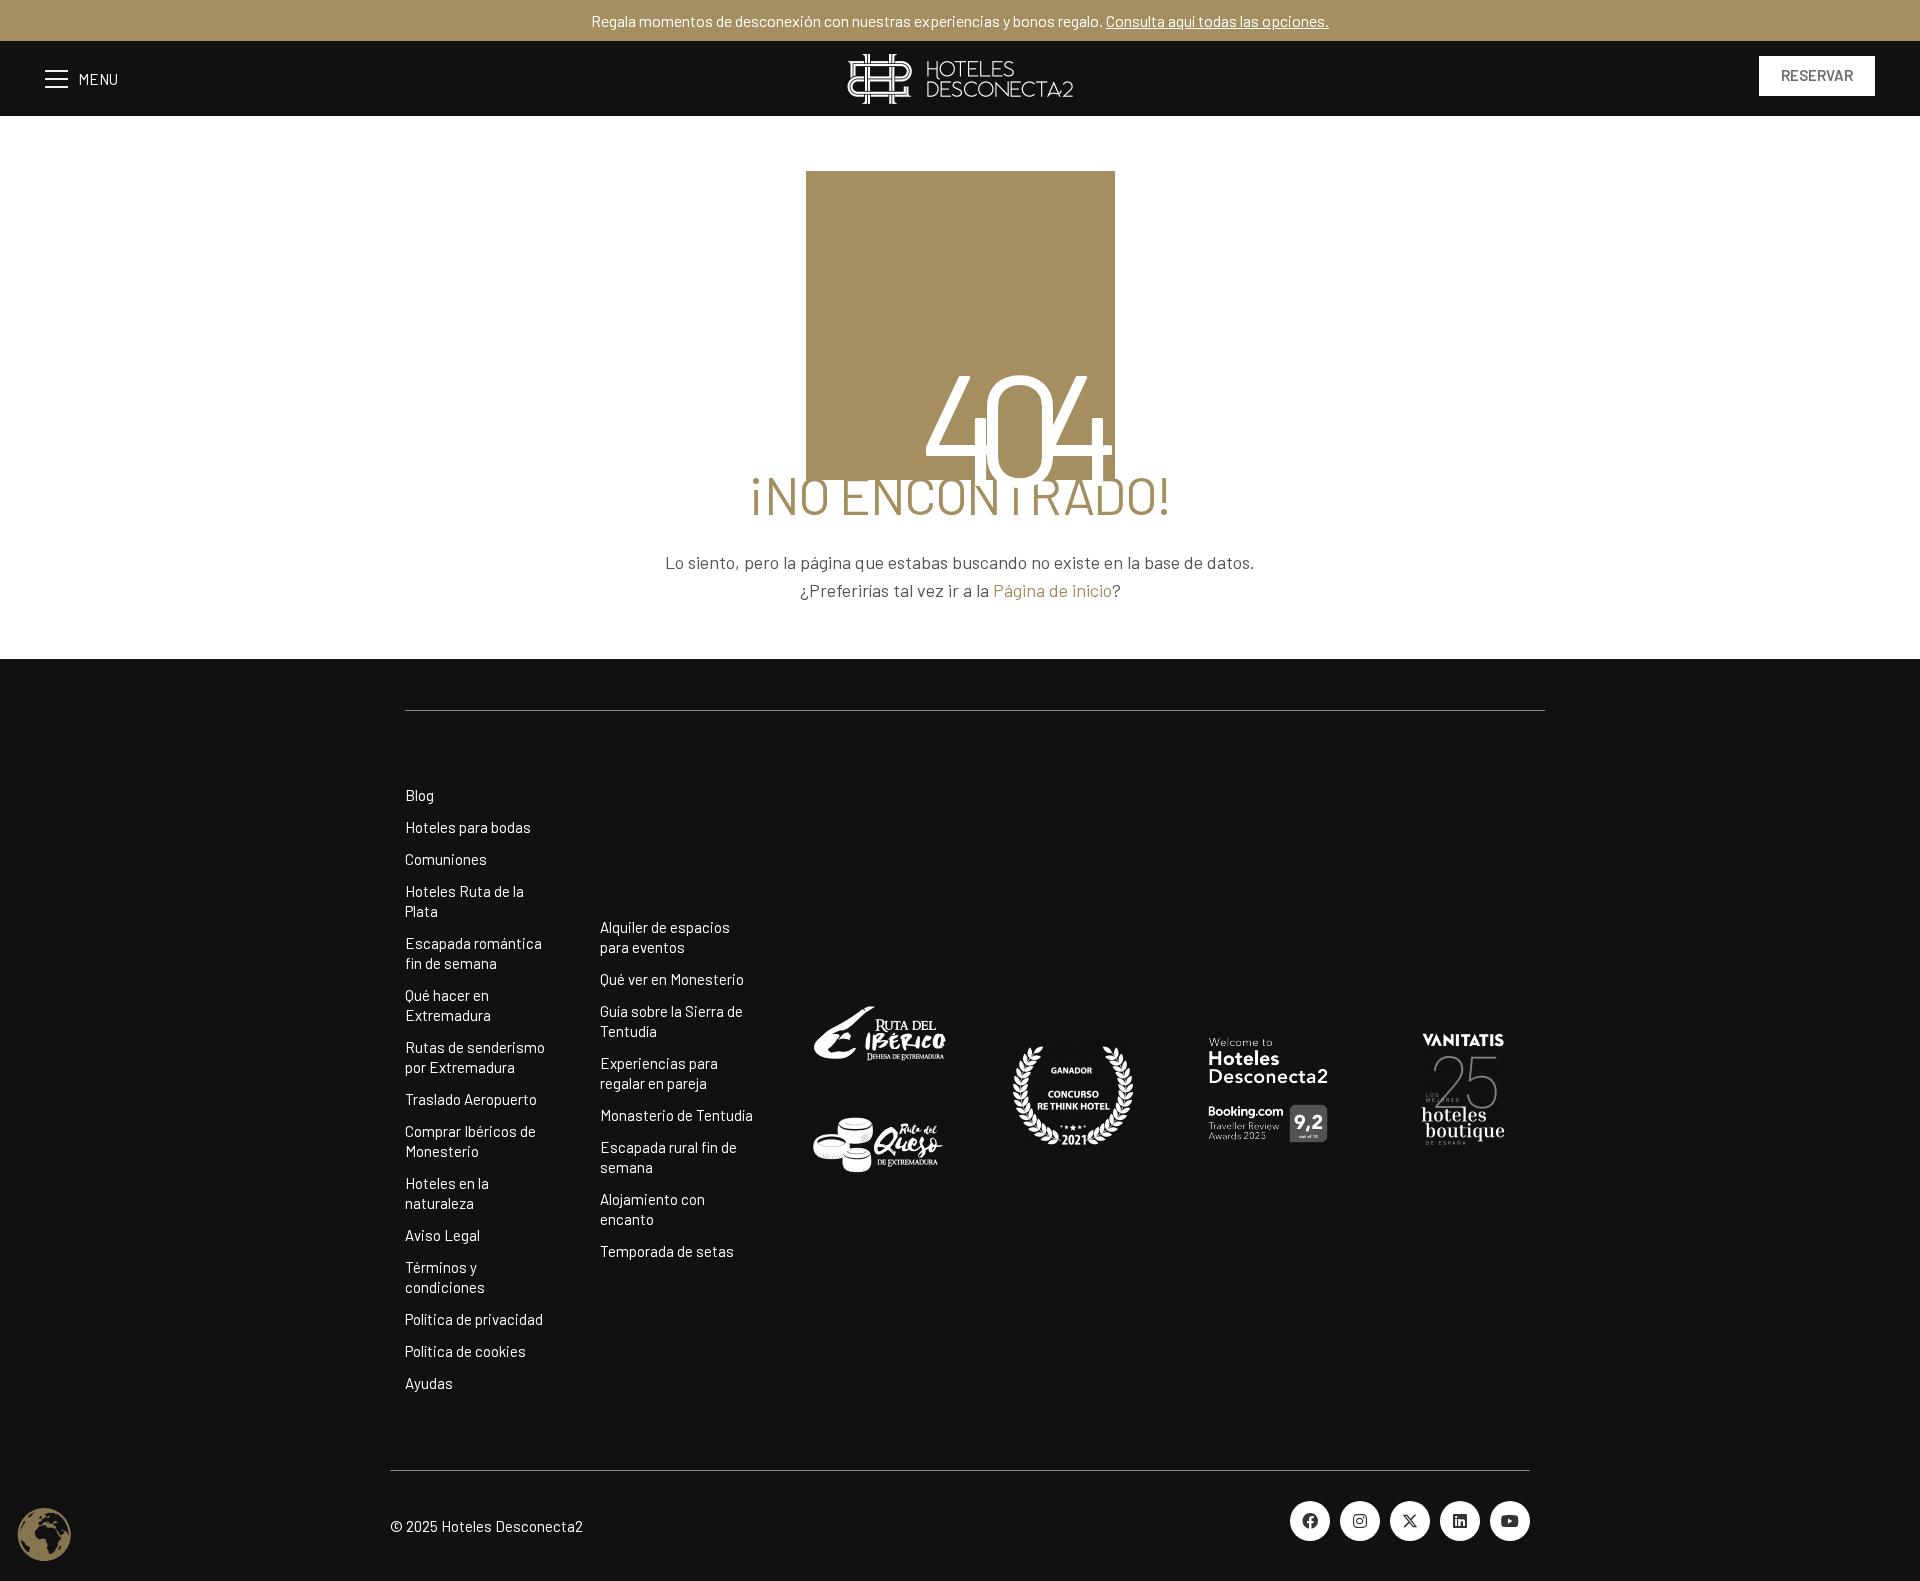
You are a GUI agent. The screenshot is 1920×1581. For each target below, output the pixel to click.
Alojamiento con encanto (652, 1209)
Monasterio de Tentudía (676, 1115)
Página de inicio (1052, 590)
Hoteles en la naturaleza (447, 1193)
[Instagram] (1360, 1521)
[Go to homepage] (960, 78)
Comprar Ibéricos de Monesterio (470, 1141)
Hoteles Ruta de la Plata (464, 901)
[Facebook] (1310, 1521)
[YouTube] (1510, 1521)
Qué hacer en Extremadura (448, 1005)
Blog (419, 795)
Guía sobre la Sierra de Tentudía (671, 1021)
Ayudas (429, 1383)
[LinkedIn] (1460, 1521)
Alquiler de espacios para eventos (665, 937)
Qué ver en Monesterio (672, 979)
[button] (91, 79)
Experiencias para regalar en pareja (659, 1073)
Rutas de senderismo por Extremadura (475, 1057)
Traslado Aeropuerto (471, 1099)
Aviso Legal (442, 1235)
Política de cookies (465, 1351)
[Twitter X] (1410, 1521)
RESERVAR (1817, 75)
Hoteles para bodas (468, 827)
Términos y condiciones (445, 1277)
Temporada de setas (667, 1251)
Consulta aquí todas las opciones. (1217, 20)
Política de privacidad (474, 1319)
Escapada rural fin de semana (668, 1157)
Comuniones (446, 859)
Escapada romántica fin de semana (473, 953)
